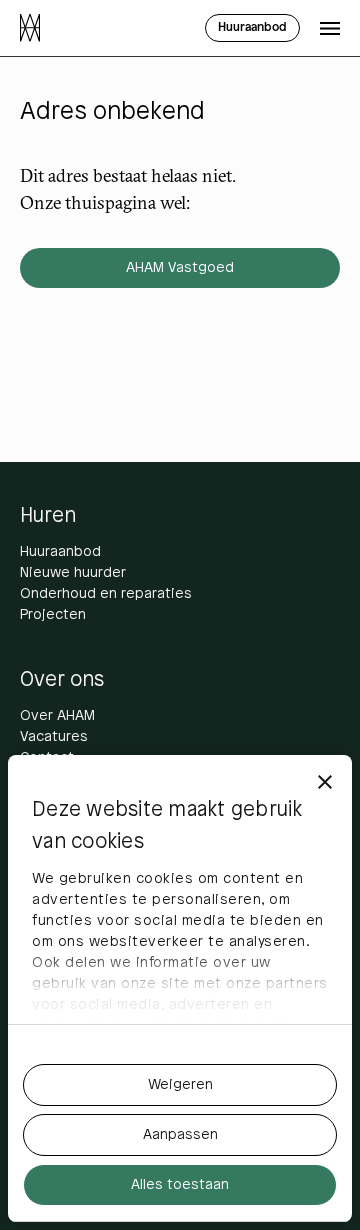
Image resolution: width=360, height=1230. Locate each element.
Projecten (53, 615)
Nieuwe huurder (73, 573)
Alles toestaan (180, 1185)
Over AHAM (57, 716)
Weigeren (180, 1085)
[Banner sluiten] (325, 782)
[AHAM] (30, 28)
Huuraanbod (60, 552)
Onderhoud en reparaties (106, 594)
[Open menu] (330, 28)
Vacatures (54, 737)
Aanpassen (180, 1135)
